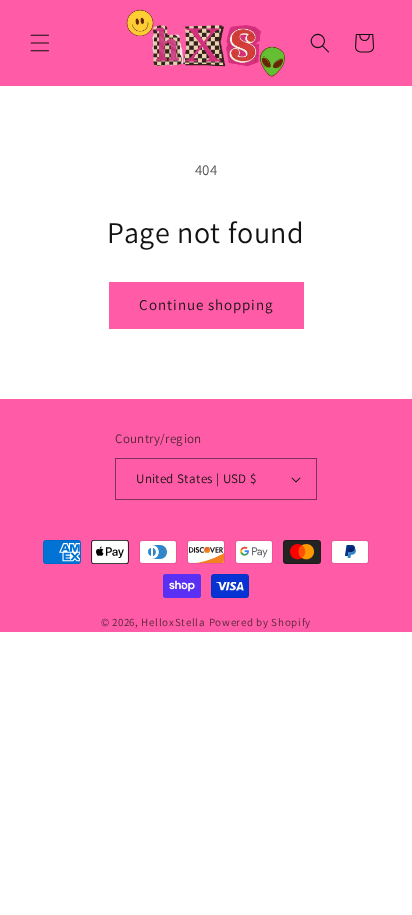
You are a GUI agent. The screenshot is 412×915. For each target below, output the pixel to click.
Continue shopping (206, 304)
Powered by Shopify (260, 622)
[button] (40, 43)
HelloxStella (173, 622)
